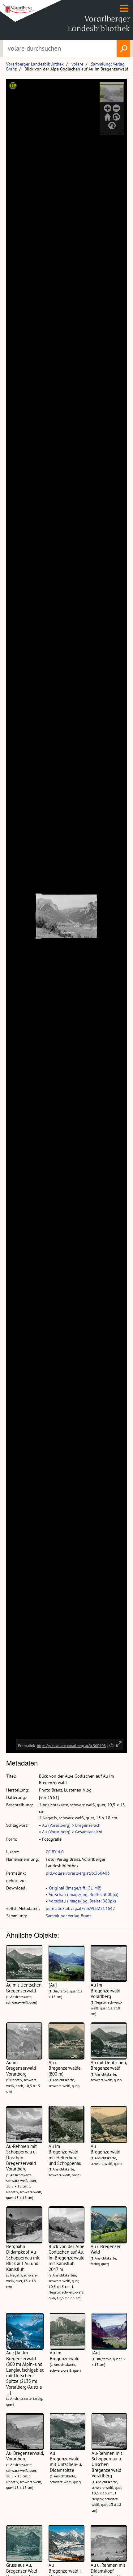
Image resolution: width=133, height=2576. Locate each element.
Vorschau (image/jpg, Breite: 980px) (82, 1901)
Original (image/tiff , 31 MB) (75, 1888)
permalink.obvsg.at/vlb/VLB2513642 (80, 1908)
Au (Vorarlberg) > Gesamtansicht (72, 1832)
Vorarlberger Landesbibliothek (35, 64)
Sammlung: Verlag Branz (69, 1916)
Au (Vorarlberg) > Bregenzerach (71, 1825)
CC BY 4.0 (55, 1852)
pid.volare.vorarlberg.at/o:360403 (78, 1873)
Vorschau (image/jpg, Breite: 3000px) (84, 1894)
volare (77, 64)
